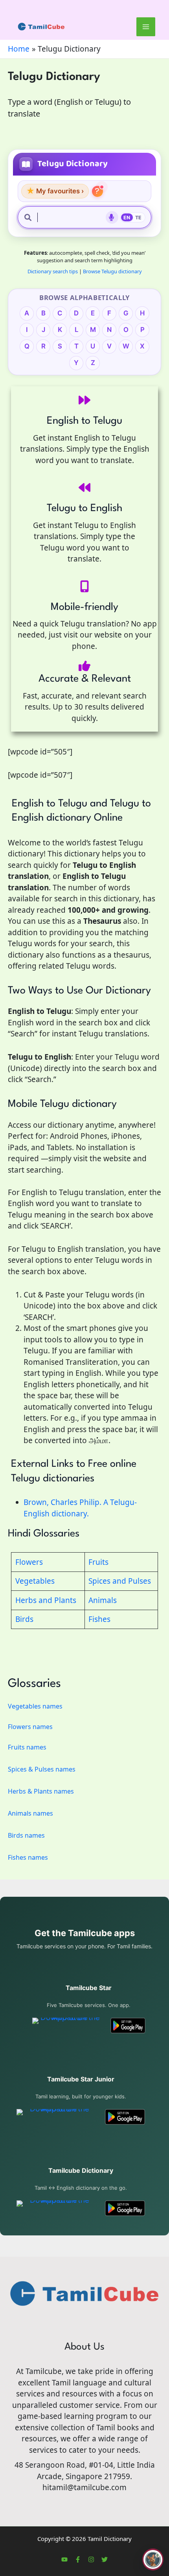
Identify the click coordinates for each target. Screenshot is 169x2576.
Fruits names (27, 1747)
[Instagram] (91, 2559)
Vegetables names (35, 1706)
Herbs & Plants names (41, 1791)
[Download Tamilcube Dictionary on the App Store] (56, 2208)
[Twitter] (105, 2559)
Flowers (29, 1562)
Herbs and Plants (46, 1600)
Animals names (30, 1813)
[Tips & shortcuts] (97, 191)
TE (139, 218)
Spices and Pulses (120, 1581)
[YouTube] (64, 2559)
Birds (24, 1619)
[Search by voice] (112, 217)
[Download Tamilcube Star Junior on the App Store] (56, 2117)
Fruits (98, 1562)
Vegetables (35, 1581)
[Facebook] (78, 2559)
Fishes (99, 1619)
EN (127, 218)
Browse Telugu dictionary (112, 271)
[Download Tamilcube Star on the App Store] (67, 2026)
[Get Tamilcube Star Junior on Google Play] (125, 2117)
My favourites (55, 191)
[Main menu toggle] (146, 27)
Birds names (26, 1835)
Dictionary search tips (53, 271)
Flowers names (30, 1727)
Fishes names (28, 1857)
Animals (103, 1600)
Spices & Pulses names (42, 1769)
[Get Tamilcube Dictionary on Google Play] (125, 2208)
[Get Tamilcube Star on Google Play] (128, 2026)
